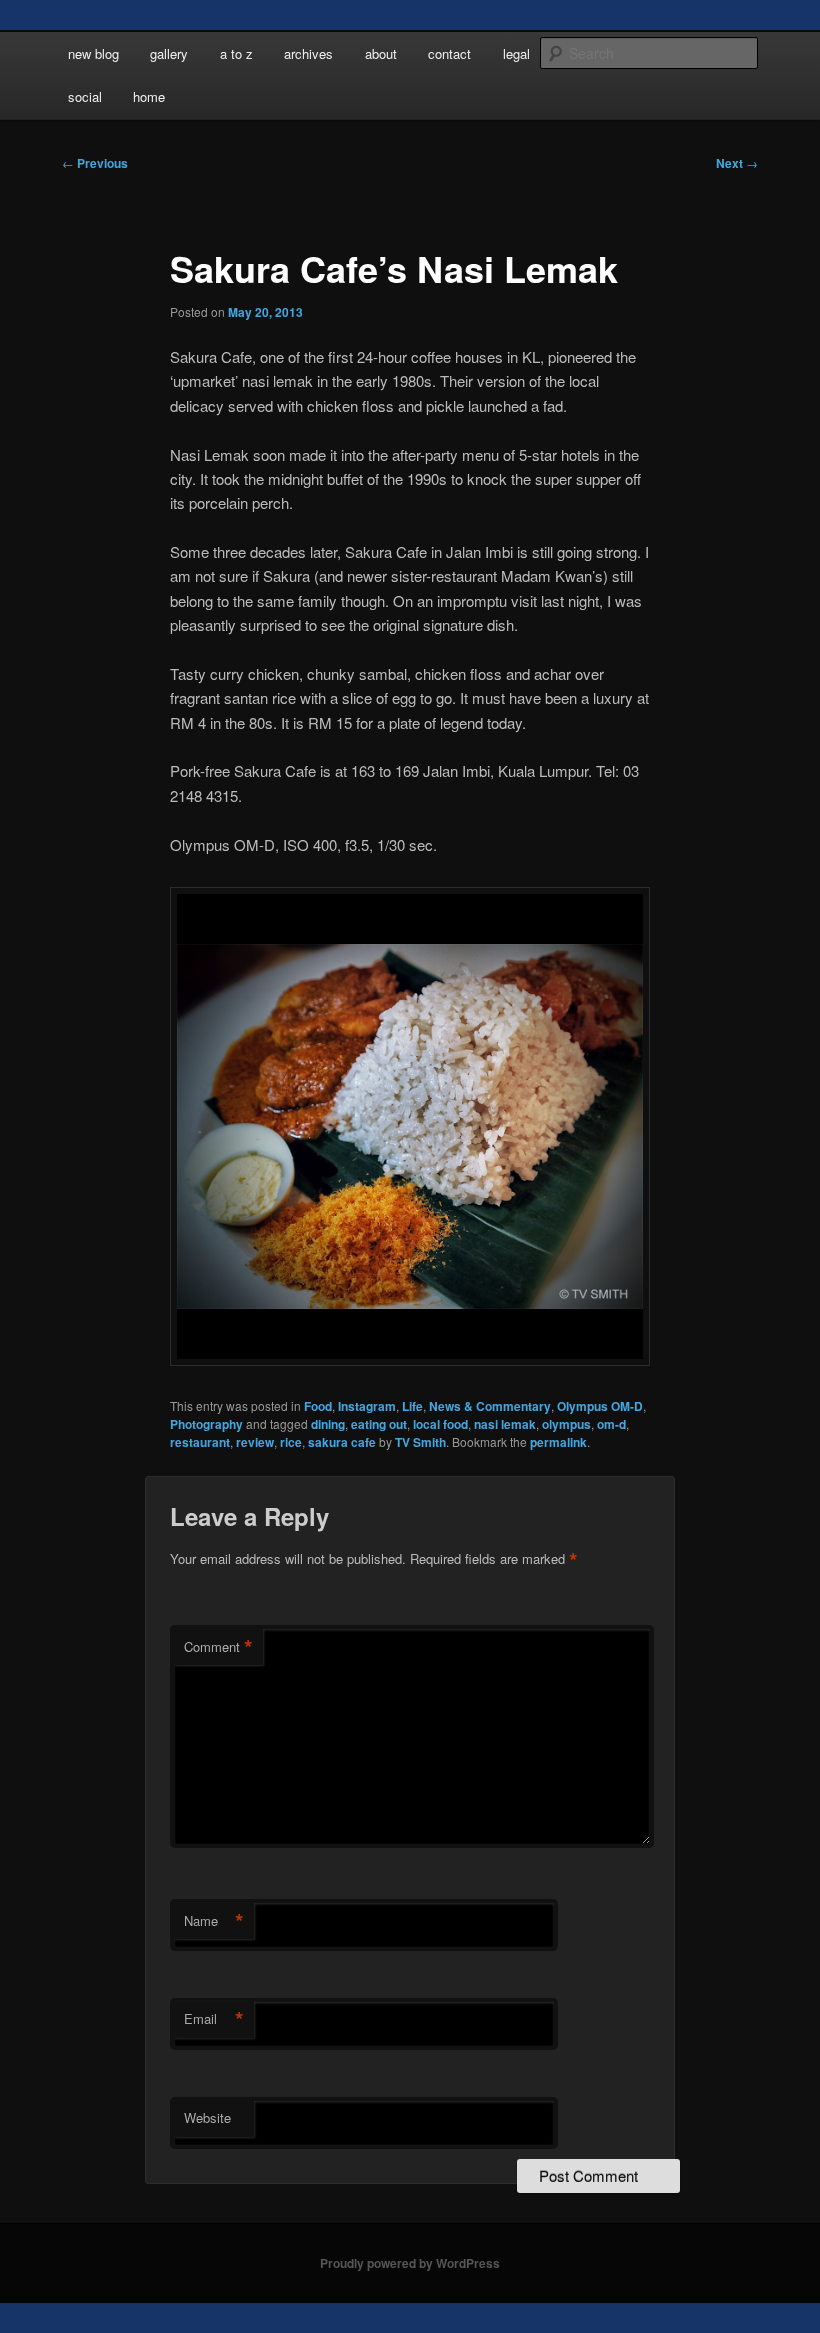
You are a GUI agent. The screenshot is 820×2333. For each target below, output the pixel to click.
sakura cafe (342, 1442)
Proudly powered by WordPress (410, 2263)
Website (207, 2117)
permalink (558, 1442)
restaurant (200, 1442)
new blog (93, 53)
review (255, 1442)
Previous (95, 163)
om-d (611, 1424)
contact (449, 53)
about (381, 53)
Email (214, 2019)
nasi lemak (505, 1424)
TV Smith (420, 1442)
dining (328, 1424)
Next (737, 163)
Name (214, 1921)
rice (291, 1442)
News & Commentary (490, 1406)
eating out (379, 1424)
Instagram (367, 1406)
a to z (236, 53)
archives (308, 53)
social (85, 96)
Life (412, 1406)
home (149, 96)
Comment (218, 1647)
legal (516, 53)
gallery (169, 53)
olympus (566, 1424)
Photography (206, 1424)
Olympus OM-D (600, 1406)
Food (318, 1406)
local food (440, 1424)
